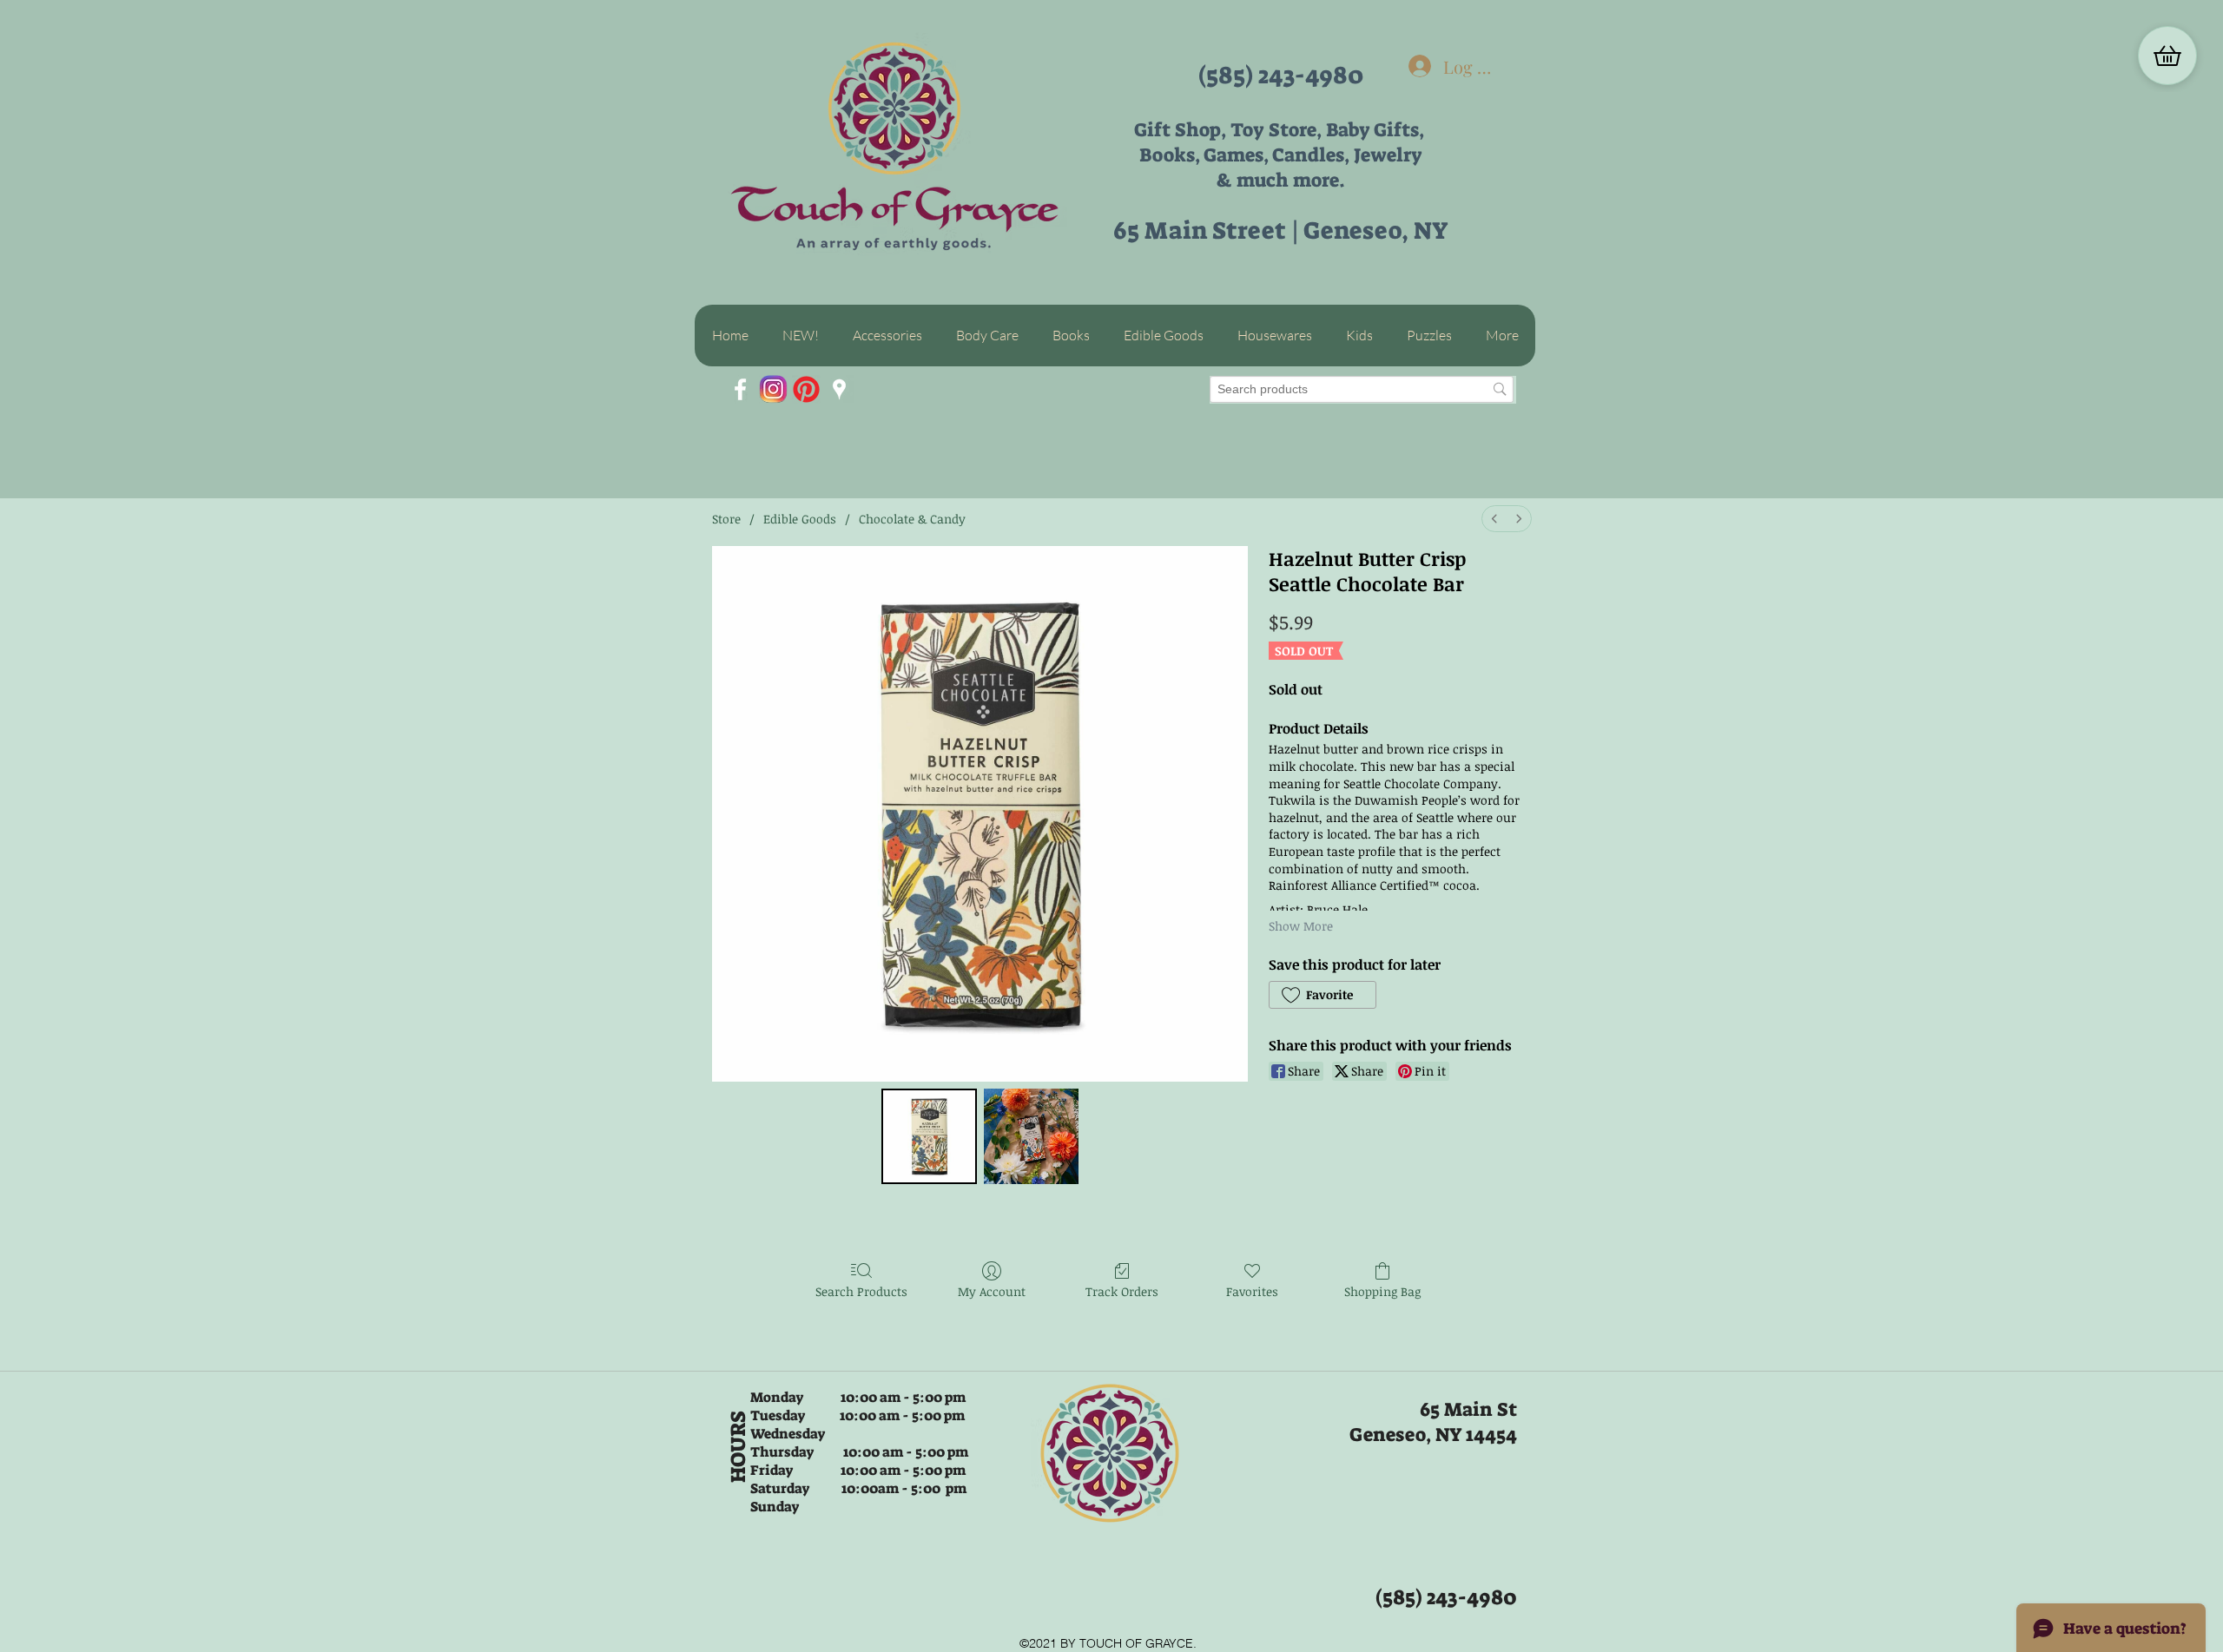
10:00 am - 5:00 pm (901, 1415)
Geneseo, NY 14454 (1433, 1435)
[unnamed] (773, 389)
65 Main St (1468, 1409)
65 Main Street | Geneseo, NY (1281, 230)
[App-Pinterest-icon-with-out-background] (806, 389)
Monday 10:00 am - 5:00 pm (858, 1397)
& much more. (1281, 180)
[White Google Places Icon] (839, 389)
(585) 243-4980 (1281, 75)
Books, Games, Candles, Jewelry (1281, 155)
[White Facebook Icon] (740, 389)
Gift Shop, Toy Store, (1230, 130)
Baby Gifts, (1377, 130)
